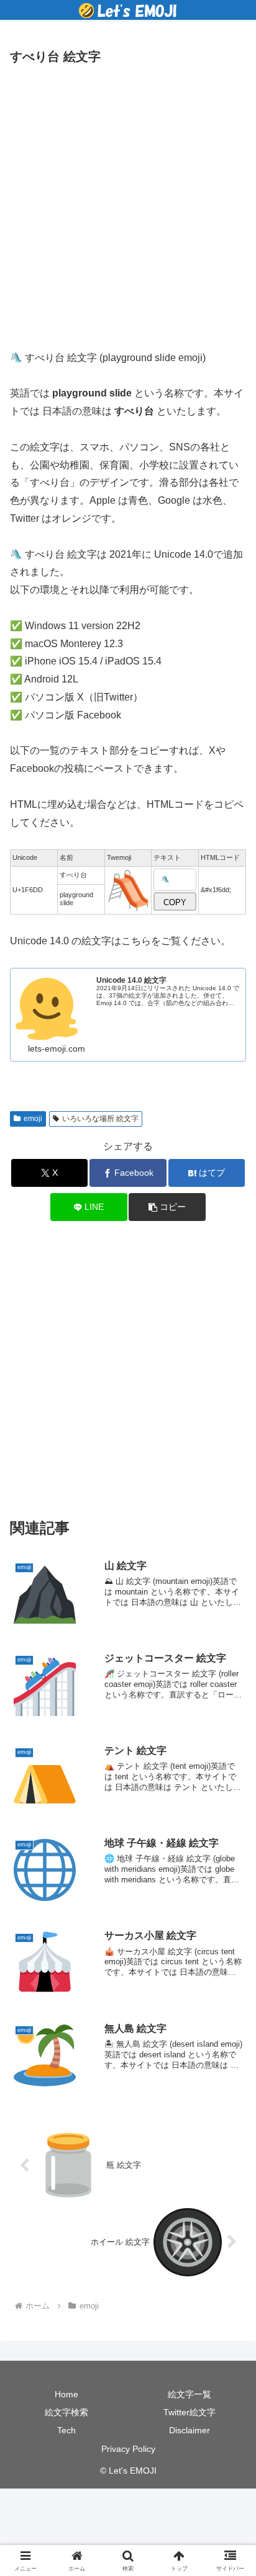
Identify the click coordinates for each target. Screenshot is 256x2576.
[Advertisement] (128, 203)
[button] (167, 1207)
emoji (33, 1119)
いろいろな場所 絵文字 (100, 1119)
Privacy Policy (128, 2449)
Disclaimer (190, 2430)
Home (66, 2394)
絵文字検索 (66, 2412)
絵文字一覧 (190, 2394)
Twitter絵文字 (190, 2412)
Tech (66, 2430)
